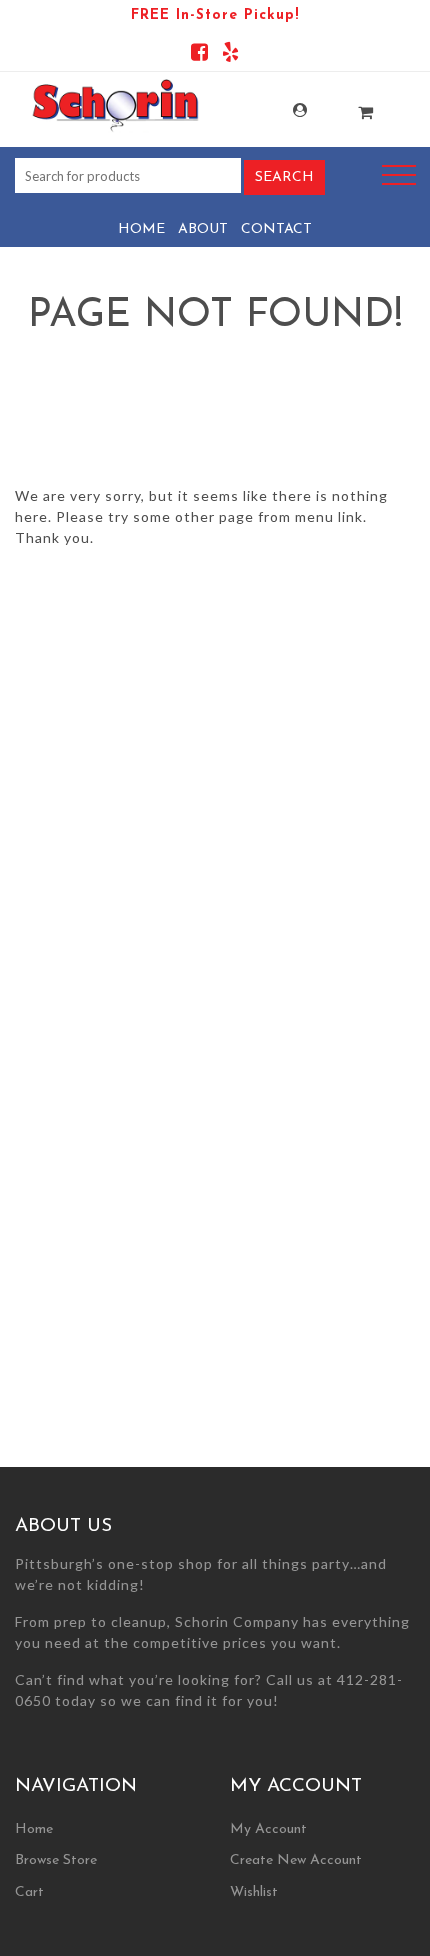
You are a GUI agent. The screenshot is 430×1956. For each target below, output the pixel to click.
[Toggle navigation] (399, 175)
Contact (276, 229)
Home (141, 229)
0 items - (345, 106)
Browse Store (56, 1860)
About (203, 229)
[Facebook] (199, 55)
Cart (29, 1892)
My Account (279, 110)
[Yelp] (230, 55)
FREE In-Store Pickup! (215, 15)
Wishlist (254, 1892)
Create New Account (296, 1860)
